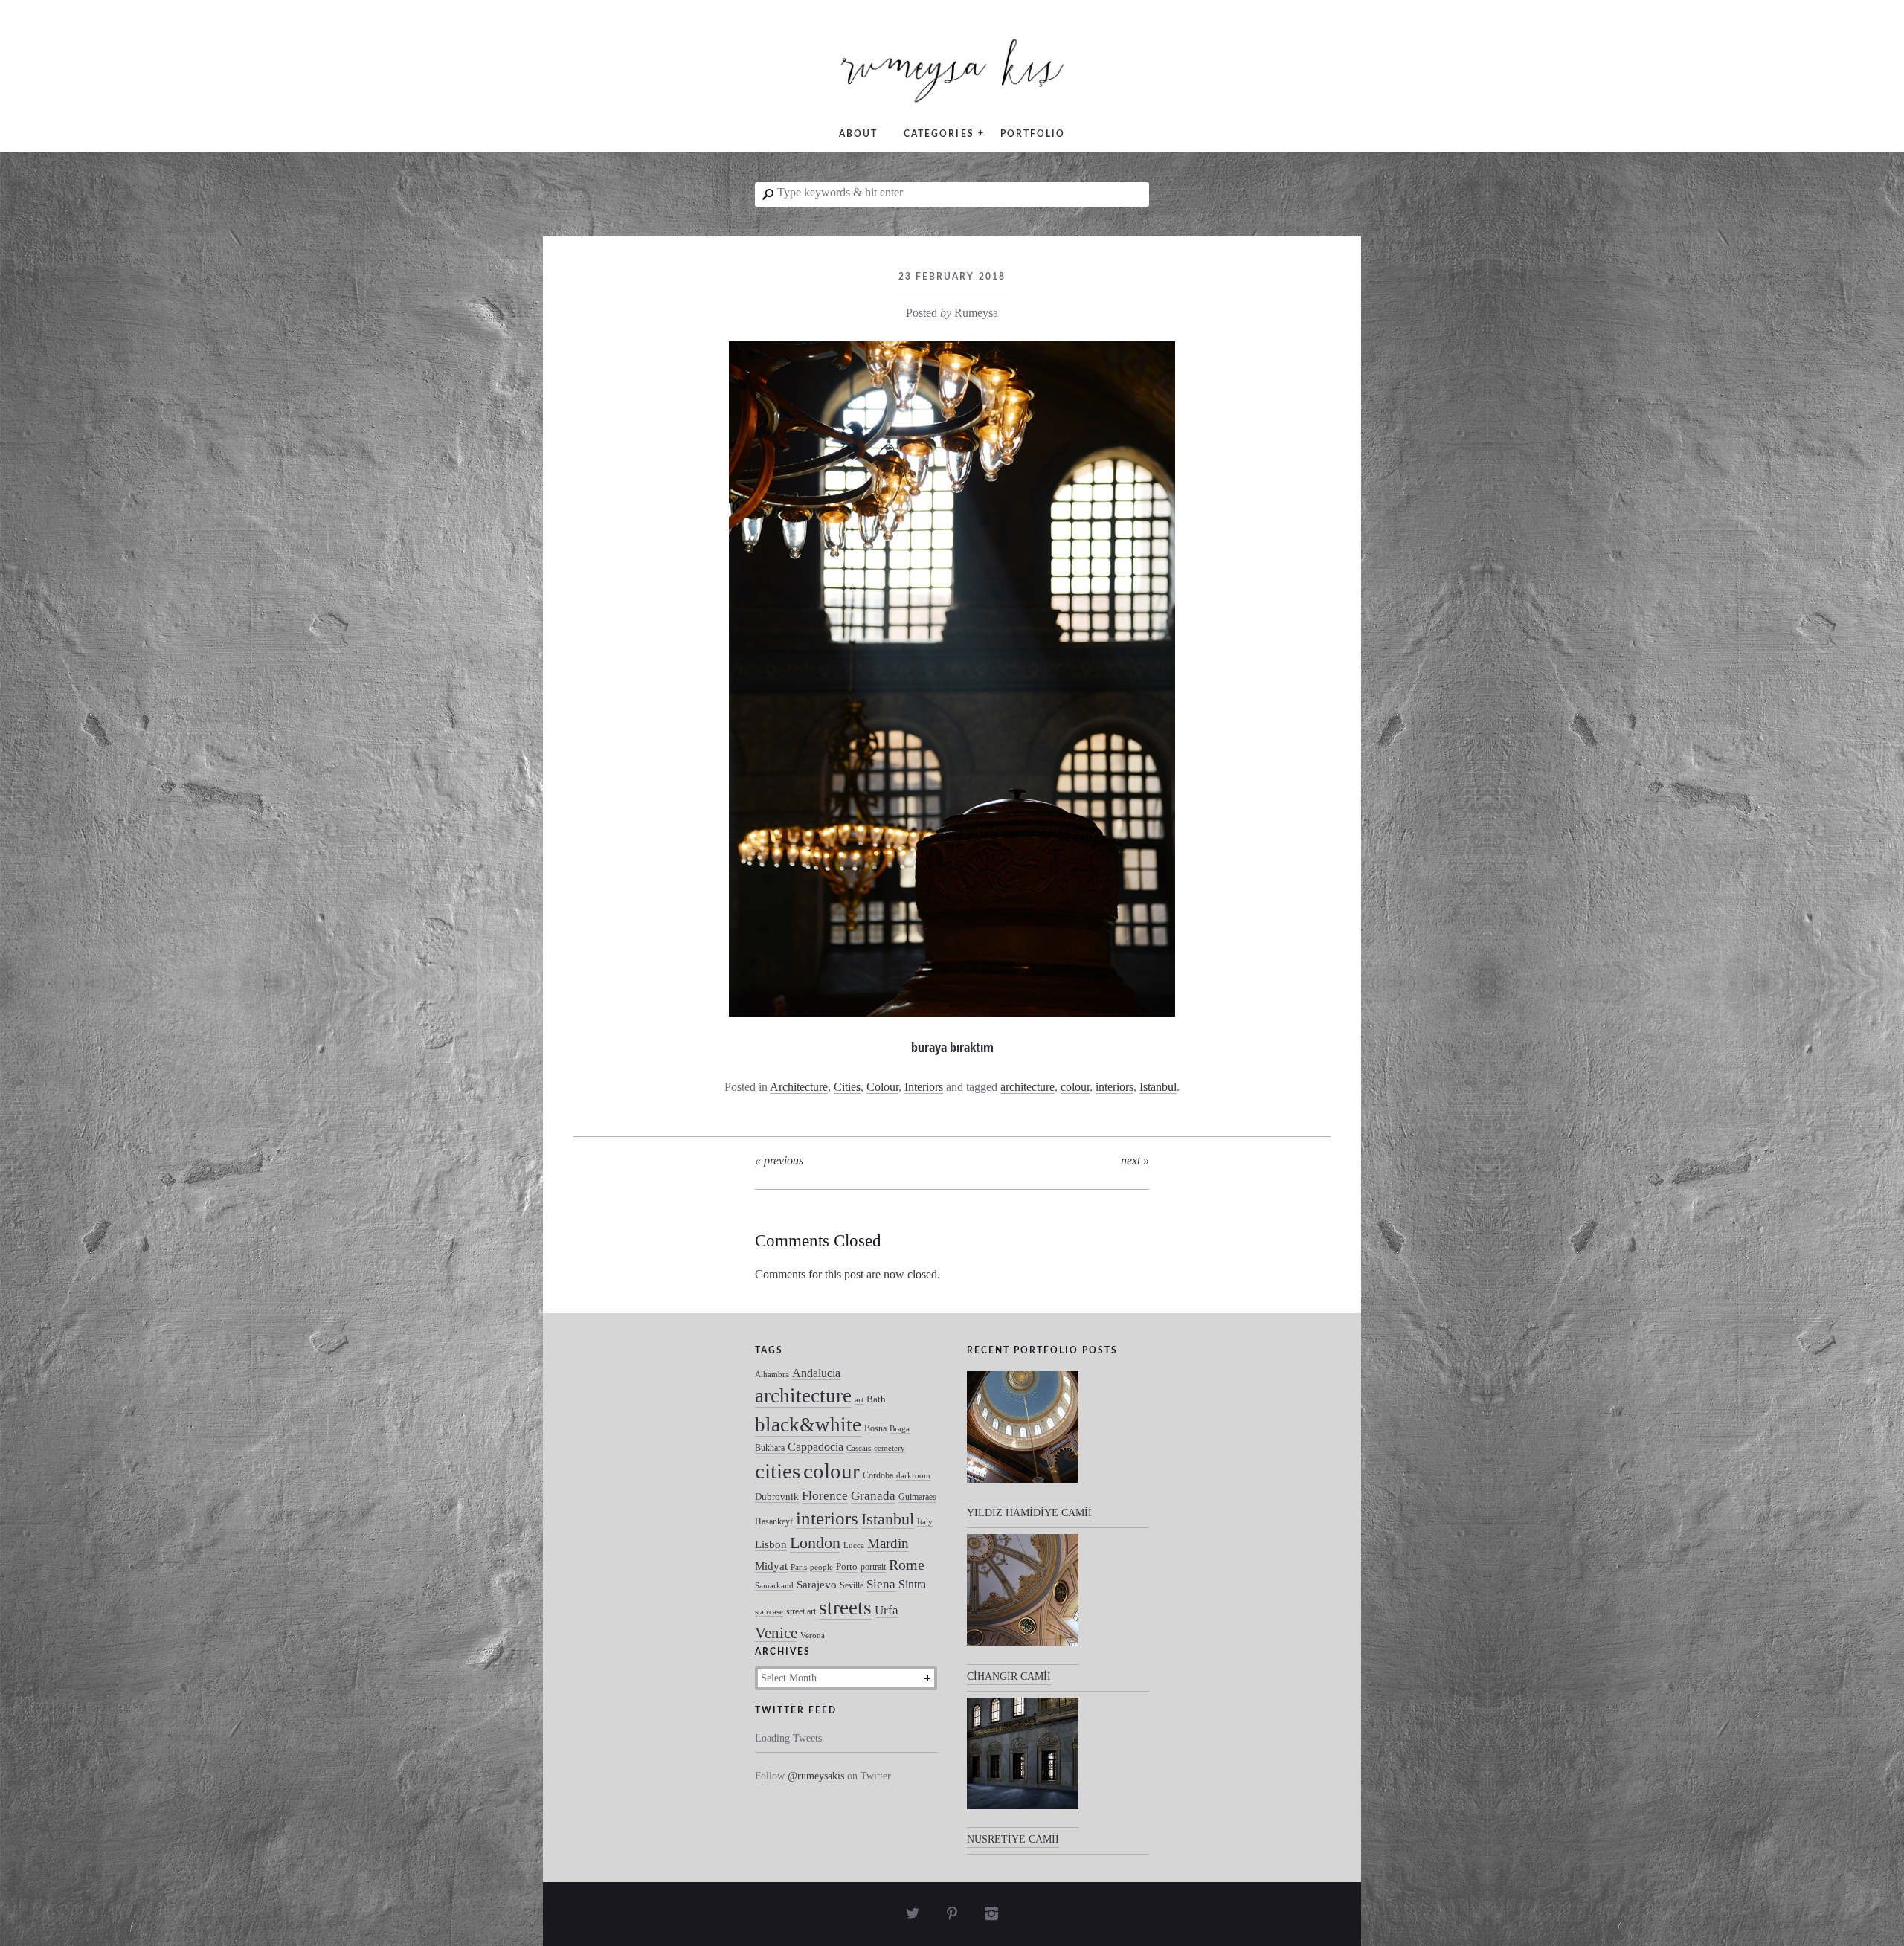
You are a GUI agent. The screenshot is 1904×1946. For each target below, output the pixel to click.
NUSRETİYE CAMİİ (1013, 1839)
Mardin (888, 1543)
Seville (852, 1585)
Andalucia (816, 1373)
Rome (907, 1565)
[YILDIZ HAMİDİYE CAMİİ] (1023, 1437)
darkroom (913, 1476)
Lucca (854, 1546)
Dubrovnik (777, 1496)
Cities (847, 1087)
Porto (847, 1566)
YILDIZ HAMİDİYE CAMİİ (1029, 1513)
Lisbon (771, 1544)
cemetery (890, 1448)
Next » (1135, 1160)
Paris (799, 1567)
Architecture (799, 1087)
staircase (769, 1612)
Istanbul (1158, 1087)
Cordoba (878, 1475)
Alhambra (772, 1375)
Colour (882, 1087)
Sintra (912, 1584)
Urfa (887, 1610)
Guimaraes (917, 1497)
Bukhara (770, 1448)
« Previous (779, 1160)
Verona (813, 1636)
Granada (873, 1496)
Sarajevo (817, 1585)
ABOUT (858, 134)
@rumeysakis (816, 1776)
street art (801, 1611)
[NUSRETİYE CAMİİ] (1023, 1763)
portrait (873, 1567)
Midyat (771, 1566)
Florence (825, 1496)
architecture (1027, 1087)
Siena (881, 1584)
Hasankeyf (774, 1521)
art (859, 1400)
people (821, 1567)
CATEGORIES (939, 134)
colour (1075, 1087)
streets (845, 1608)
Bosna (875, 1428)
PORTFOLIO (1033, 134)
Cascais (859, 1448)
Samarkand (774, 1586)
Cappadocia (816, 1447)
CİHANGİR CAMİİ (1009, 1676)
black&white (808, 1425)
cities (778, 1471)
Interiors (924, 1087)
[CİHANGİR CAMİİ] (1023, 1599)
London (815, 1543)
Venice (776, 1633)
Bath (876, 1399)
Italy (925, 1522)
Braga (900, 1429)
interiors (1115, 1087)
